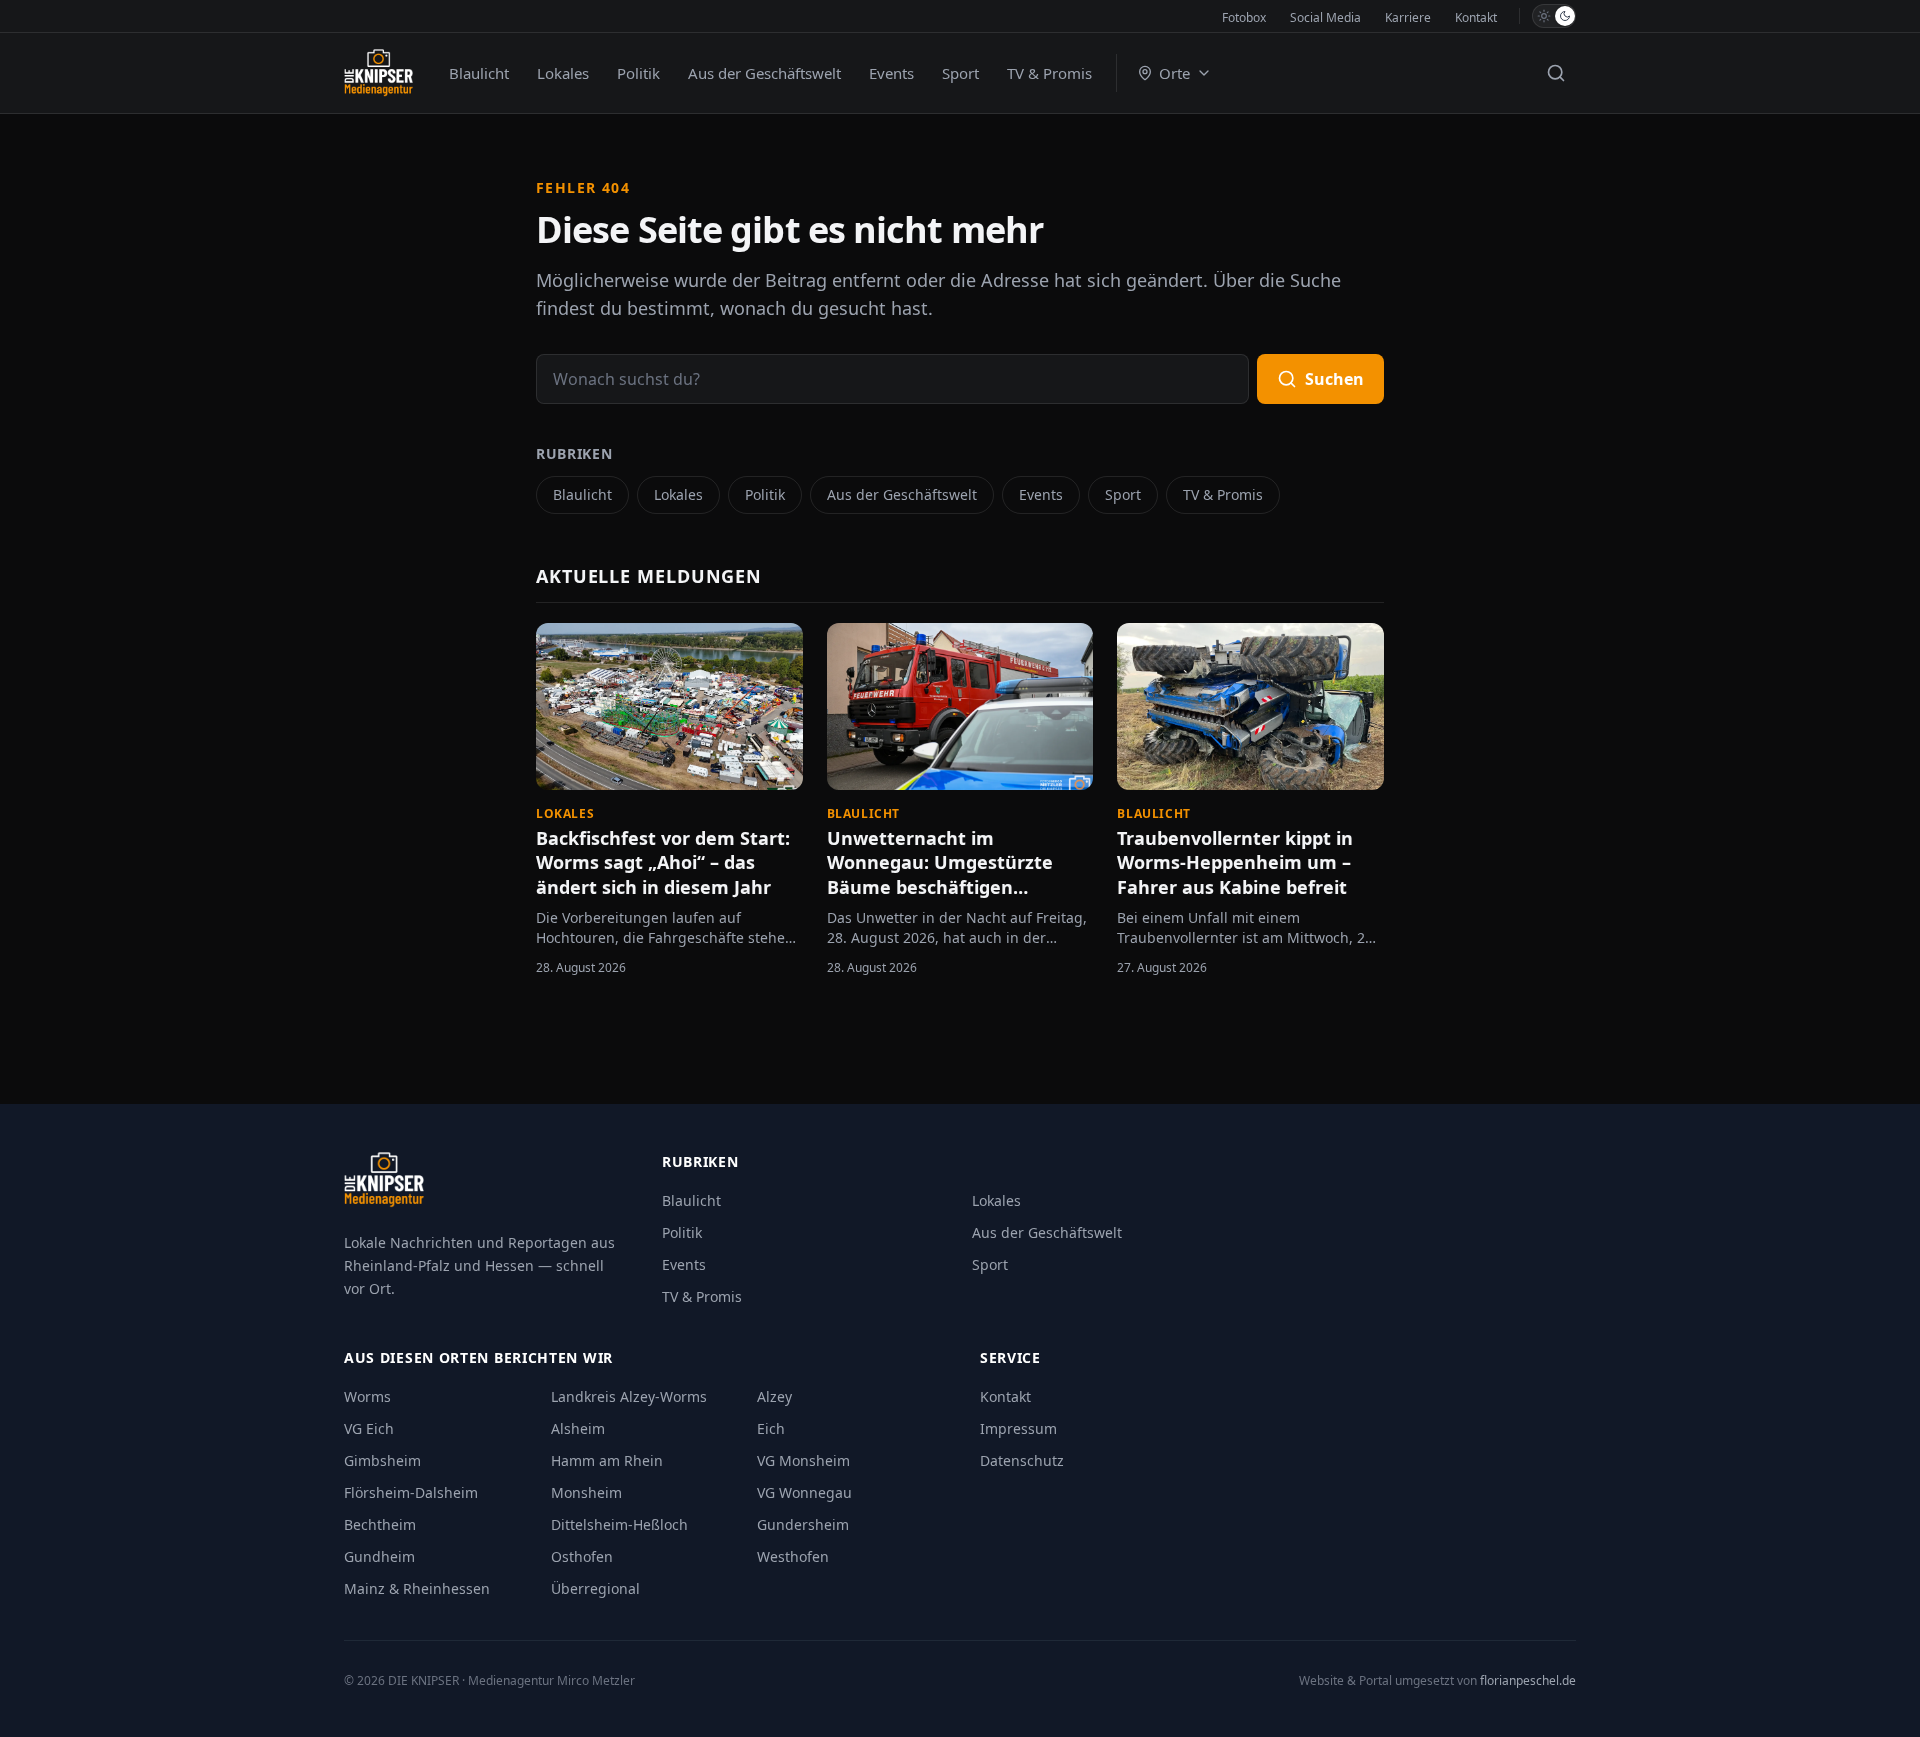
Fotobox (1244, 17)
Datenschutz (1022, 1460)
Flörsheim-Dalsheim (411, 1492)
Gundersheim (803, 1524)
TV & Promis (1049, 73)
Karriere (1408, 17)
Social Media (1325, 17)
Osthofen (582, 1556)
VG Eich (369, 1428)
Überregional (595, 1588)
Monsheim (586, 1492)
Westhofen (793, 1556)
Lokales (563, 73)
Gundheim (379, 1556)
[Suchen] (1556, 73)
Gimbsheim (382, 1460)
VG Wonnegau (804, 1492)
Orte (1174, 73)
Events (891, 73)
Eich (771, 1428)
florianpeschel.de (1528, 1680)
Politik (638, 73)
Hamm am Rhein (607, 1460)
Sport (960, 73)
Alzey (774, 1396)
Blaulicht (479, 73)
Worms (367, 1396)
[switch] (1554, 16)
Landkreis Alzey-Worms (629, 1396)
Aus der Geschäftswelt (764, 73)
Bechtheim (380, 1524)
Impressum (1018, 1428)
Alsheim (578, 1428)
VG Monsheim (803, 1460)
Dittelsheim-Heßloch (619, 1524)
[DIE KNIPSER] (378, 73)
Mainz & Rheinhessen (417, 1588)
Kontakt (1476, 17)
